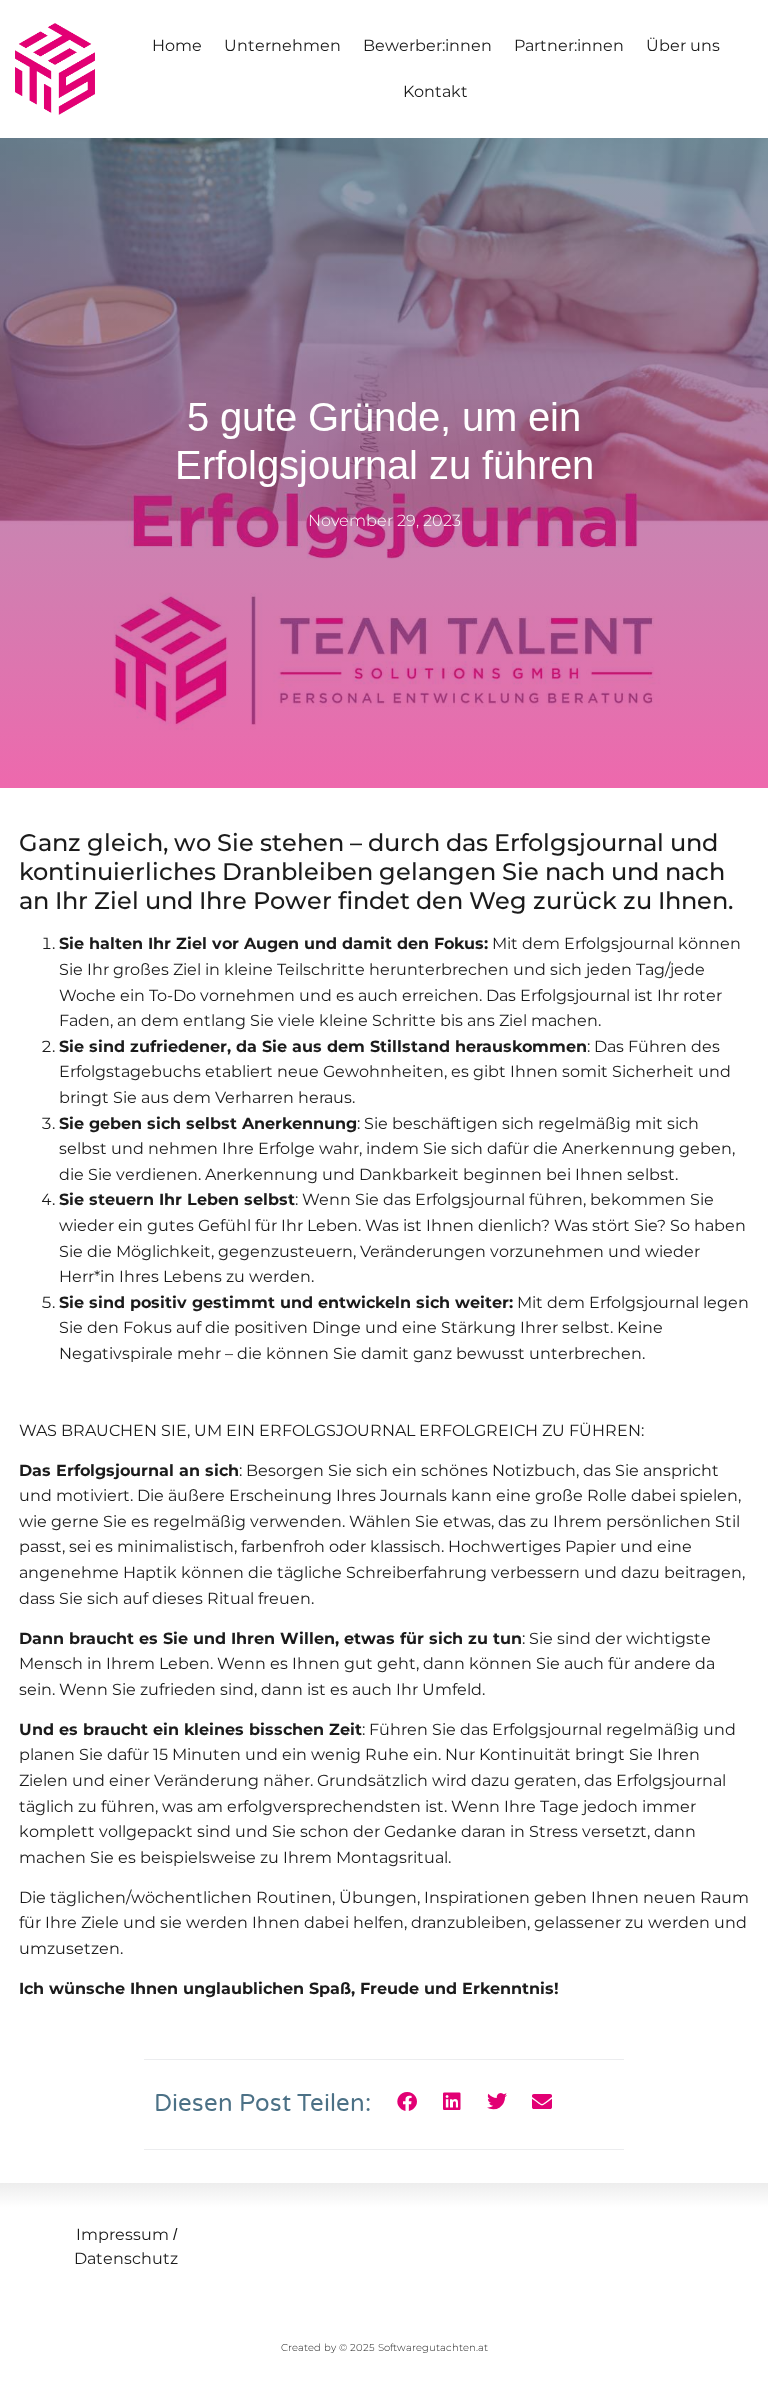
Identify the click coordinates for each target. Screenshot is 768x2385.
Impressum (122, 2234)
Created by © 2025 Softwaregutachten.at (384, 2347)
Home (177, 45)
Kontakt (435, 91)
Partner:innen (569, 45)
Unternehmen (282, 45)
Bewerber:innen (427, 45)
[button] (406, 2102)
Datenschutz (126, 2258)
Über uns (683, 45)
